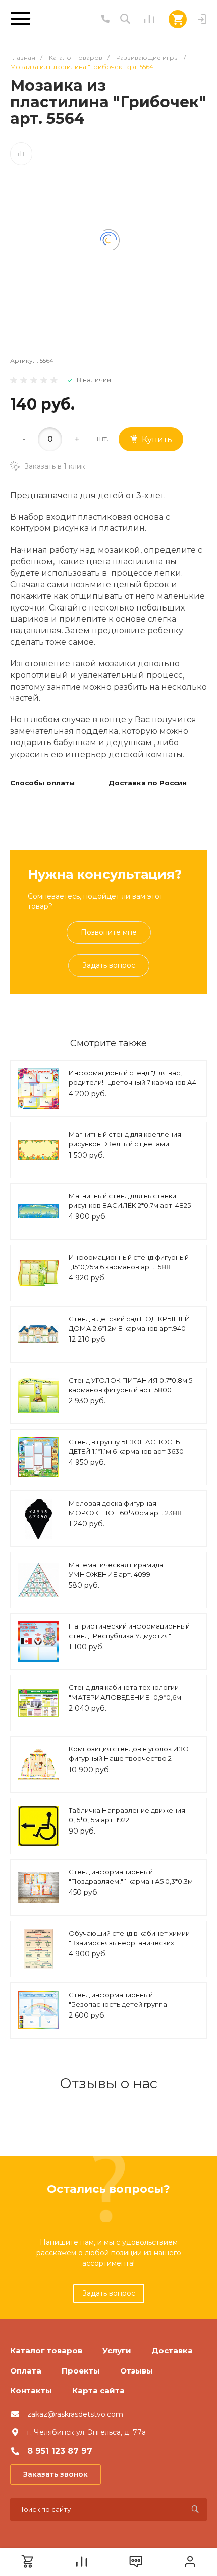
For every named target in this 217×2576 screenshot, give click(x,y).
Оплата (26, 2371)
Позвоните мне (109, 932)
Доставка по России (148, 783)
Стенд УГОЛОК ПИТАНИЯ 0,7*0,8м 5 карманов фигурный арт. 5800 (130, 1385)
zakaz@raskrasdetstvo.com (75, 2414)
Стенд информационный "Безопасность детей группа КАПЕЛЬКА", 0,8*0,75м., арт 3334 (123, 2005)
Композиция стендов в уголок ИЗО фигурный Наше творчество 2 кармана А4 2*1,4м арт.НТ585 (129, 1759)
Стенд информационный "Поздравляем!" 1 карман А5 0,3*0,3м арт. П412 (131, 1882)
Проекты (81, 2371)
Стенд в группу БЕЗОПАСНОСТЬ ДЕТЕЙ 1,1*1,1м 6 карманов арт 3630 (126, 1447)
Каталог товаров (46, 2351)
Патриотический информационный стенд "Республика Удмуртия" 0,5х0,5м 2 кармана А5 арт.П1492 (129, 1636)
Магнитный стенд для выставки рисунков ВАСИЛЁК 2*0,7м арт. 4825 (130, 1201)
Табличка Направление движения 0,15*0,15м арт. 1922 (127, 1815)
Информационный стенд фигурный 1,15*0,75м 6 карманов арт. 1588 (129, 1262)
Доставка (172, 2351)
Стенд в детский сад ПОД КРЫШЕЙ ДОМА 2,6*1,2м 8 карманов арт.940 (129, 1324)
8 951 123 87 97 (60, 2451)
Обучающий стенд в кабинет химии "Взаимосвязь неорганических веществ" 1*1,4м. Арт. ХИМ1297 (129, 1943)
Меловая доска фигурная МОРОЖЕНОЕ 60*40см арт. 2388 (125, 1508)
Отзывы (137, 2371)
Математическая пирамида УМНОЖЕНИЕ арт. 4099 (116, 1570)
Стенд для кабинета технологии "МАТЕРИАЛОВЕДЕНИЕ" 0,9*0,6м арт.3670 (125, 1697)
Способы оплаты (42, 783)
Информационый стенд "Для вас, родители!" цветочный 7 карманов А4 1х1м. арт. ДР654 (132, 1083)
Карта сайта (98, 2390)
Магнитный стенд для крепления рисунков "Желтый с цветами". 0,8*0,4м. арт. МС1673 (125, 1144)
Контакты (31, 2390)
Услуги (117, 2351)
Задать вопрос (109, 965)
